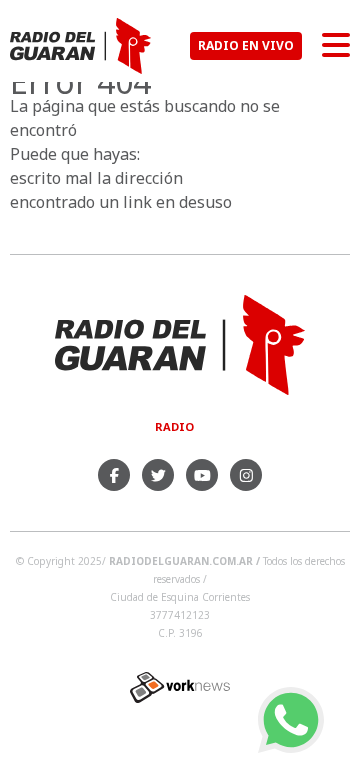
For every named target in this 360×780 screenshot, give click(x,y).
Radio (174, 426)
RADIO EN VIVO (246, 45)
